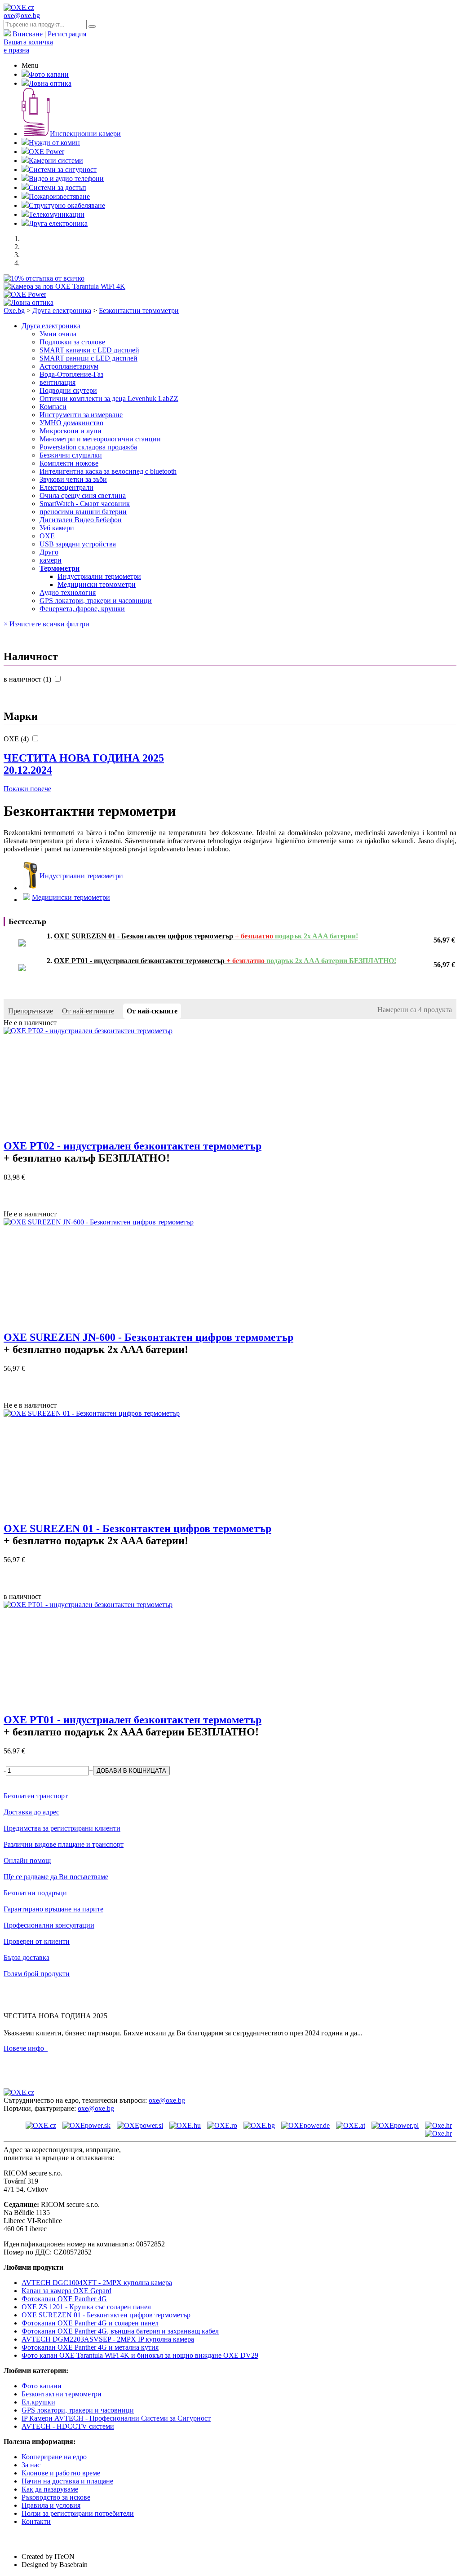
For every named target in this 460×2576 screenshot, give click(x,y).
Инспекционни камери (85, 134)
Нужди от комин (54, 143)
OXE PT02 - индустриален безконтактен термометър (133, 1146)
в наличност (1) (28, 679)
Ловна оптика (50, 83)
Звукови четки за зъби (73, 479)
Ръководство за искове (56, 2497)
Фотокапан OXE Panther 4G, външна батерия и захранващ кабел (120, 2331)
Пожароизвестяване (59, 196)
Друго (49, 552)
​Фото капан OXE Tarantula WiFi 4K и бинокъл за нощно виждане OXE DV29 (140, 2355)
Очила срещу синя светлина (83, 495)
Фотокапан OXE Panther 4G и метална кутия (90, 2347)
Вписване (28, 34)
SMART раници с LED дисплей (88, 358)
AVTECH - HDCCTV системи (68, 2426)
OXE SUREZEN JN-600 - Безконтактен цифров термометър (148, 1337)
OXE (47, 536)
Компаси (53, 407)
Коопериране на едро (54, 2457)
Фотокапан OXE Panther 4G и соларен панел (90, 2323)
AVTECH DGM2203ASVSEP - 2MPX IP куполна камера (108, 2339)
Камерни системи (56, 161)
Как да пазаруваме (50, 2489)
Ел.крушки (38, 2402)
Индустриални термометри (99, 576)
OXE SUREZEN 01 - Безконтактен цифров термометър (137, 1528)
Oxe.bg (14, 310)
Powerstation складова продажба (88, 447)
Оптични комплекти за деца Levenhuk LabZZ (109, 399)
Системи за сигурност (63, 170)
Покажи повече (27, 789)
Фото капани (49, 74)
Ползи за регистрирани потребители (78, 2513)
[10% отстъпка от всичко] (44, 278)
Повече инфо (26, 2048)
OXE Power (46, 152)
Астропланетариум (69, 366)
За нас (31, 2465)
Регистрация (67, 34)
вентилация (57, 382)
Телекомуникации (57, 214)
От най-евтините (88, 1011)
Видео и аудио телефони (66, 178)
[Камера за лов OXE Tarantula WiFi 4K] (64, 286)
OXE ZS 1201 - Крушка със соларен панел (86, 2307)
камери (51, 560)
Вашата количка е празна (28, 46)
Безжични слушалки (71, 455)
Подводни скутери (68, 390)
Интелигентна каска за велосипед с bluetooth (108, 471)
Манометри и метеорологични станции (100, 439)
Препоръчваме (31, 1011)
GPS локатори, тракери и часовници (96, 601)
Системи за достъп (57, 187)
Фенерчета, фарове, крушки (82, 609)
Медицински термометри (97, 584)
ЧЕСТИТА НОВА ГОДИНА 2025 (84, 764)
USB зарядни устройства (78, 544)
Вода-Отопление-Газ (71, 374)
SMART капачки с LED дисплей (89, 350)
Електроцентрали (66, 487)
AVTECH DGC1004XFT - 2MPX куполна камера (97, 2283)
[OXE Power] (25, 294)
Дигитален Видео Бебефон (81, 520)
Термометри (60, 568)
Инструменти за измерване (81, 415)
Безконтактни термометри (139, 310)
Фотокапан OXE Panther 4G (64, 2299)
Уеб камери (57, 528)
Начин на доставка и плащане (67, 2481)
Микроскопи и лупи (71, 431)
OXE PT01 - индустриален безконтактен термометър (133, 1720)
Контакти (36, 2521)
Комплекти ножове (69, 463)
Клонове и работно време (61, 2473)
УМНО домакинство (71, 423)
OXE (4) (17, 739)
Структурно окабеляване (67, 205)
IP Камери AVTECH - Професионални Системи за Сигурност (116, 2418)
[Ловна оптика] (29, 302)
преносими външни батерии (83, 512)
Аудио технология (68, 592)
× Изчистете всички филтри (46, 624)
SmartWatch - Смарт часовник (85, 504)
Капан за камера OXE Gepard (66, 2291)
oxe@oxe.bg (22, 15)
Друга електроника (58, 223)
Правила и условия (51, 2505)
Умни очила (58, 334)
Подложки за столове (72, 342)
